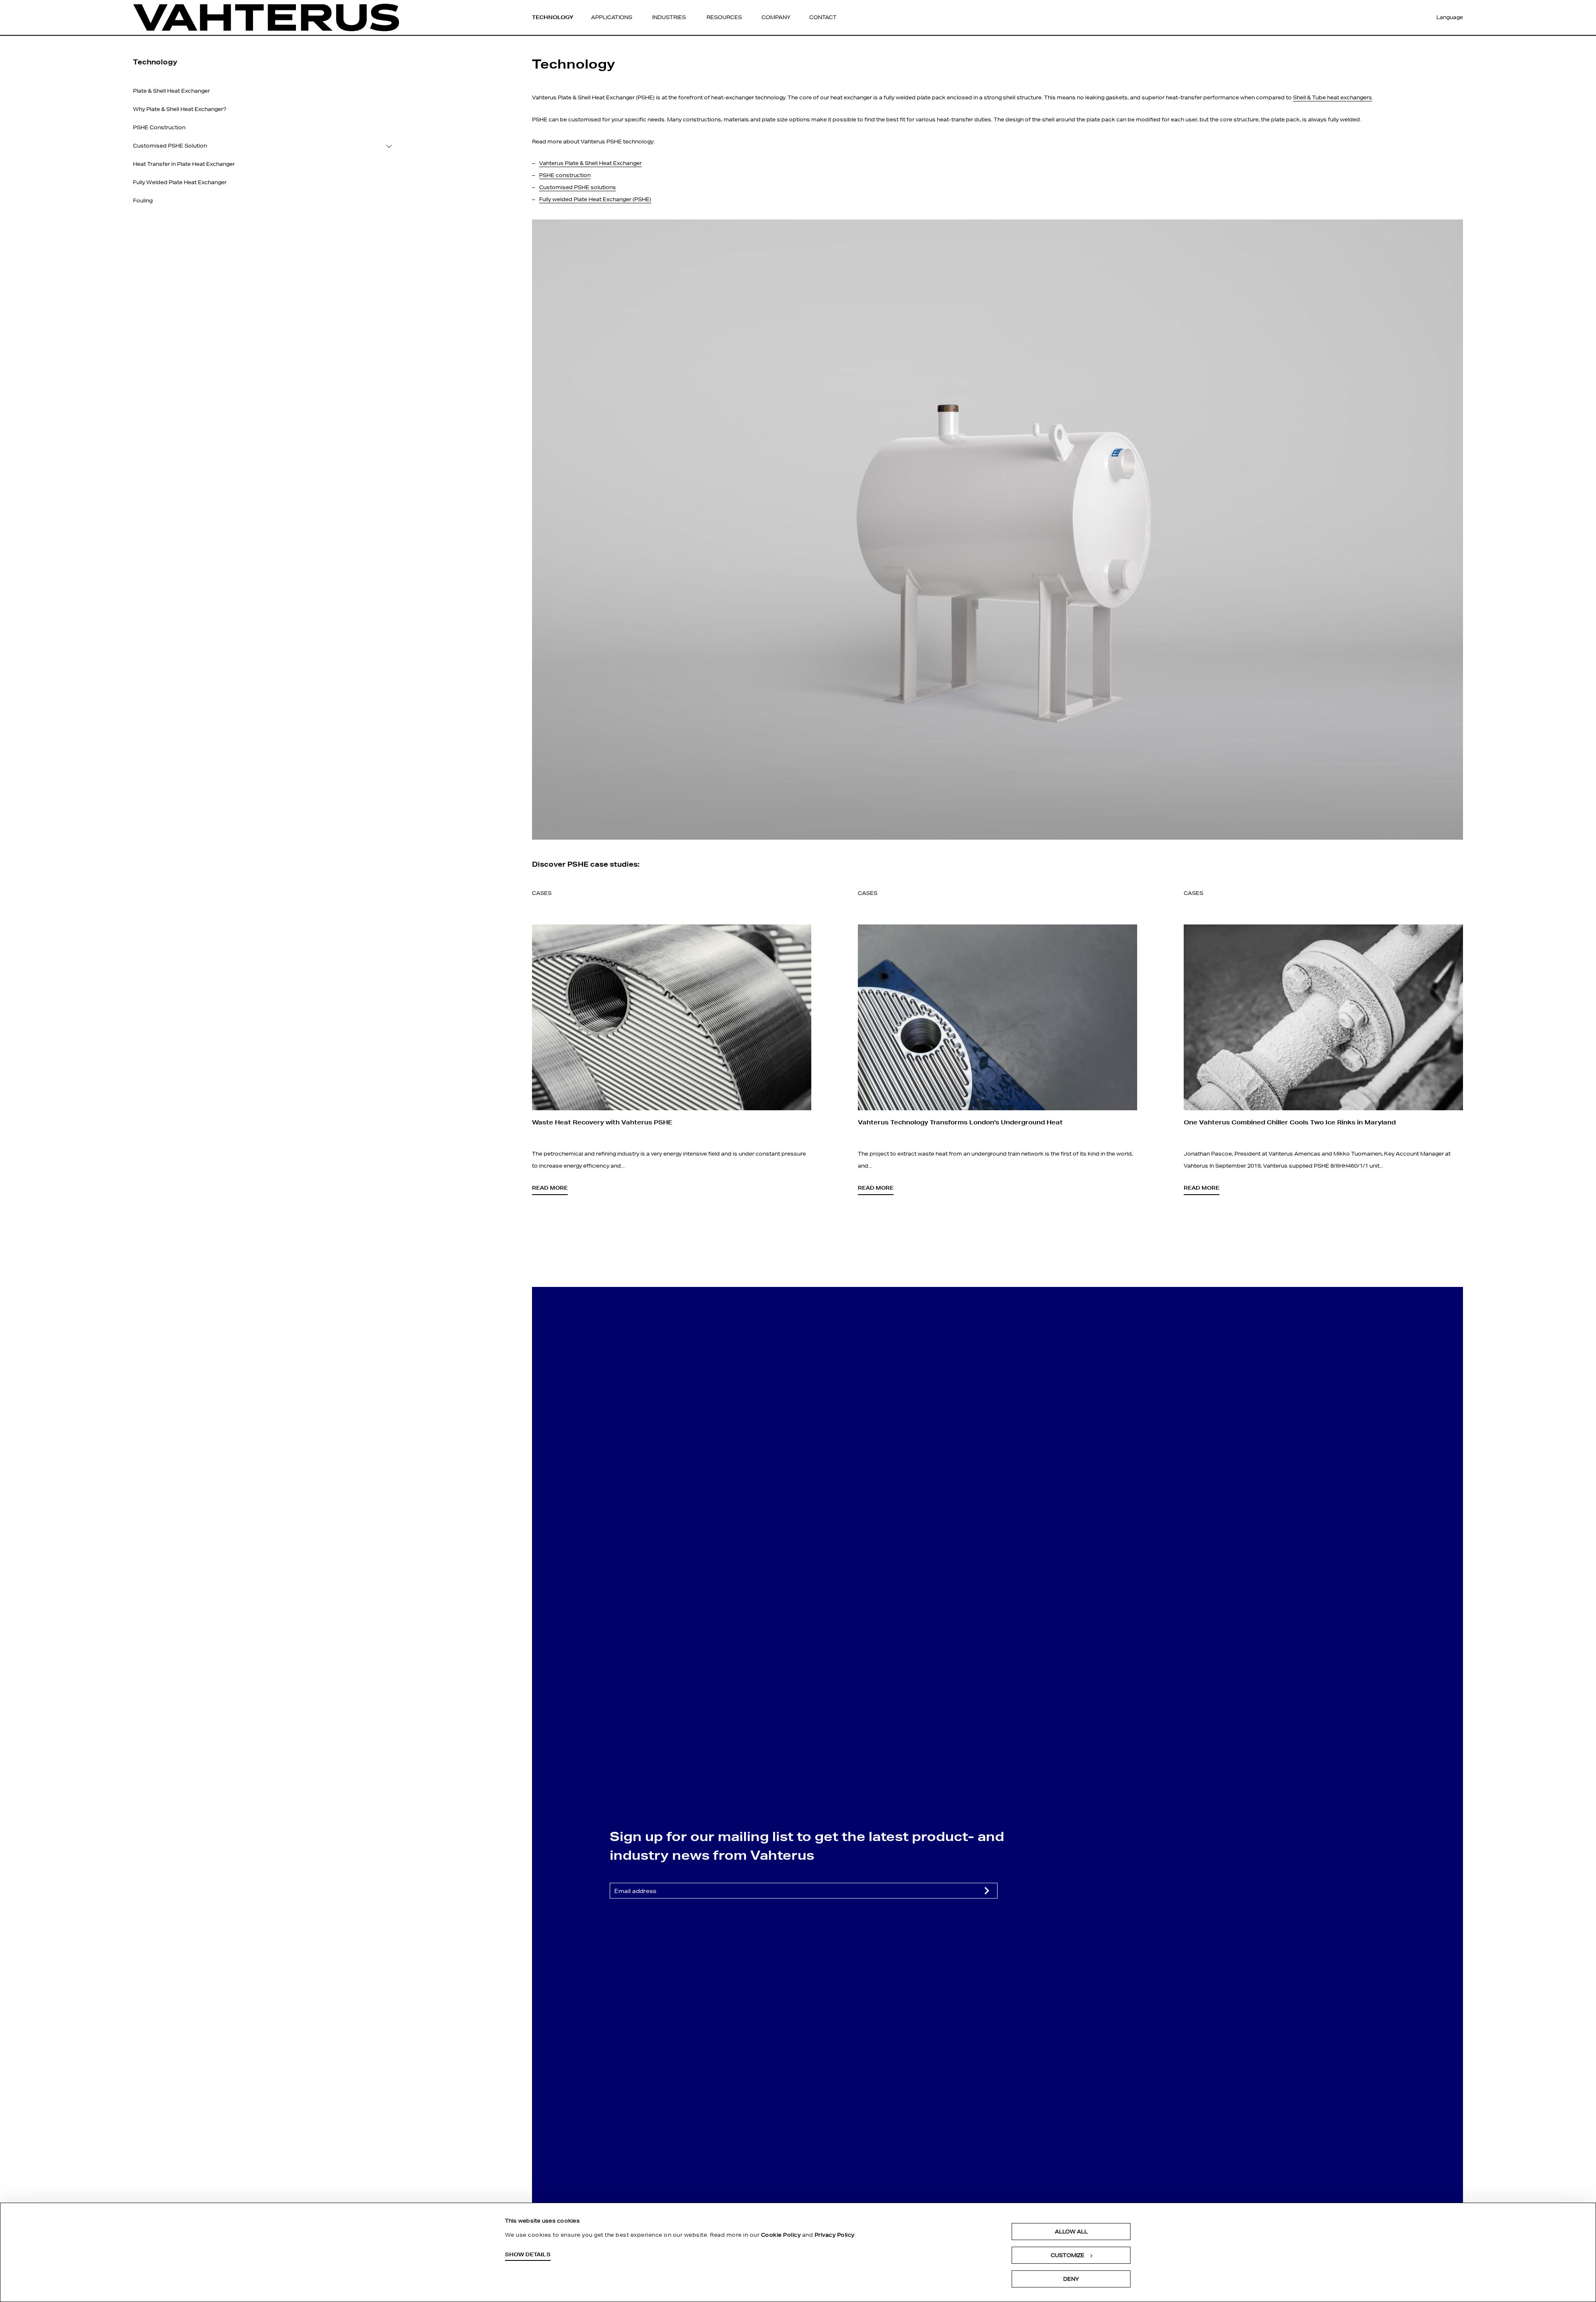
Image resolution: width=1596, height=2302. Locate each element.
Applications (612, 17)
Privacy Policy (835, 2235)
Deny (1071, 2279)
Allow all (1071, 2232)
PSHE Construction (159, 127)
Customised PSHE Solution (170, 146)
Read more (550, 1188)
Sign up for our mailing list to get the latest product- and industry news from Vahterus (807, 1845)
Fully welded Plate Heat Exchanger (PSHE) (595, 199)
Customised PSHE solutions (578, 187)
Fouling (143, 201)
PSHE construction (565, 175)
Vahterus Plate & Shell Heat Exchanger (590, 163)
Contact (823, 17)
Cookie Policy (781, 2235)
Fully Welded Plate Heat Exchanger (180, 182)
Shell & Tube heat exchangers (1332, 97)
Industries (669, 17)
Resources (724, 17)
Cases (542, 893)
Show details (528, 2254)
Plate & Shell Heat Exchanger (171, 91)
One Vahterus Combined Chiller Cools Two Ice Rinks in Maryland (1290, 1122)
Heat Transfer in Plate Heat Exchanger (184, 164)
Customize (1068, 2255)
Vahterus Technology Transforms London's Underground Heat (960, 1122)
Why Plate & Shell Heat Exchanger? (180, 109)
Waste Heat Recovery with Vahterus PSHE (602, 1122)
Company (776, 17)
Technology (553, 17)
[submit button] (987, 1890)
